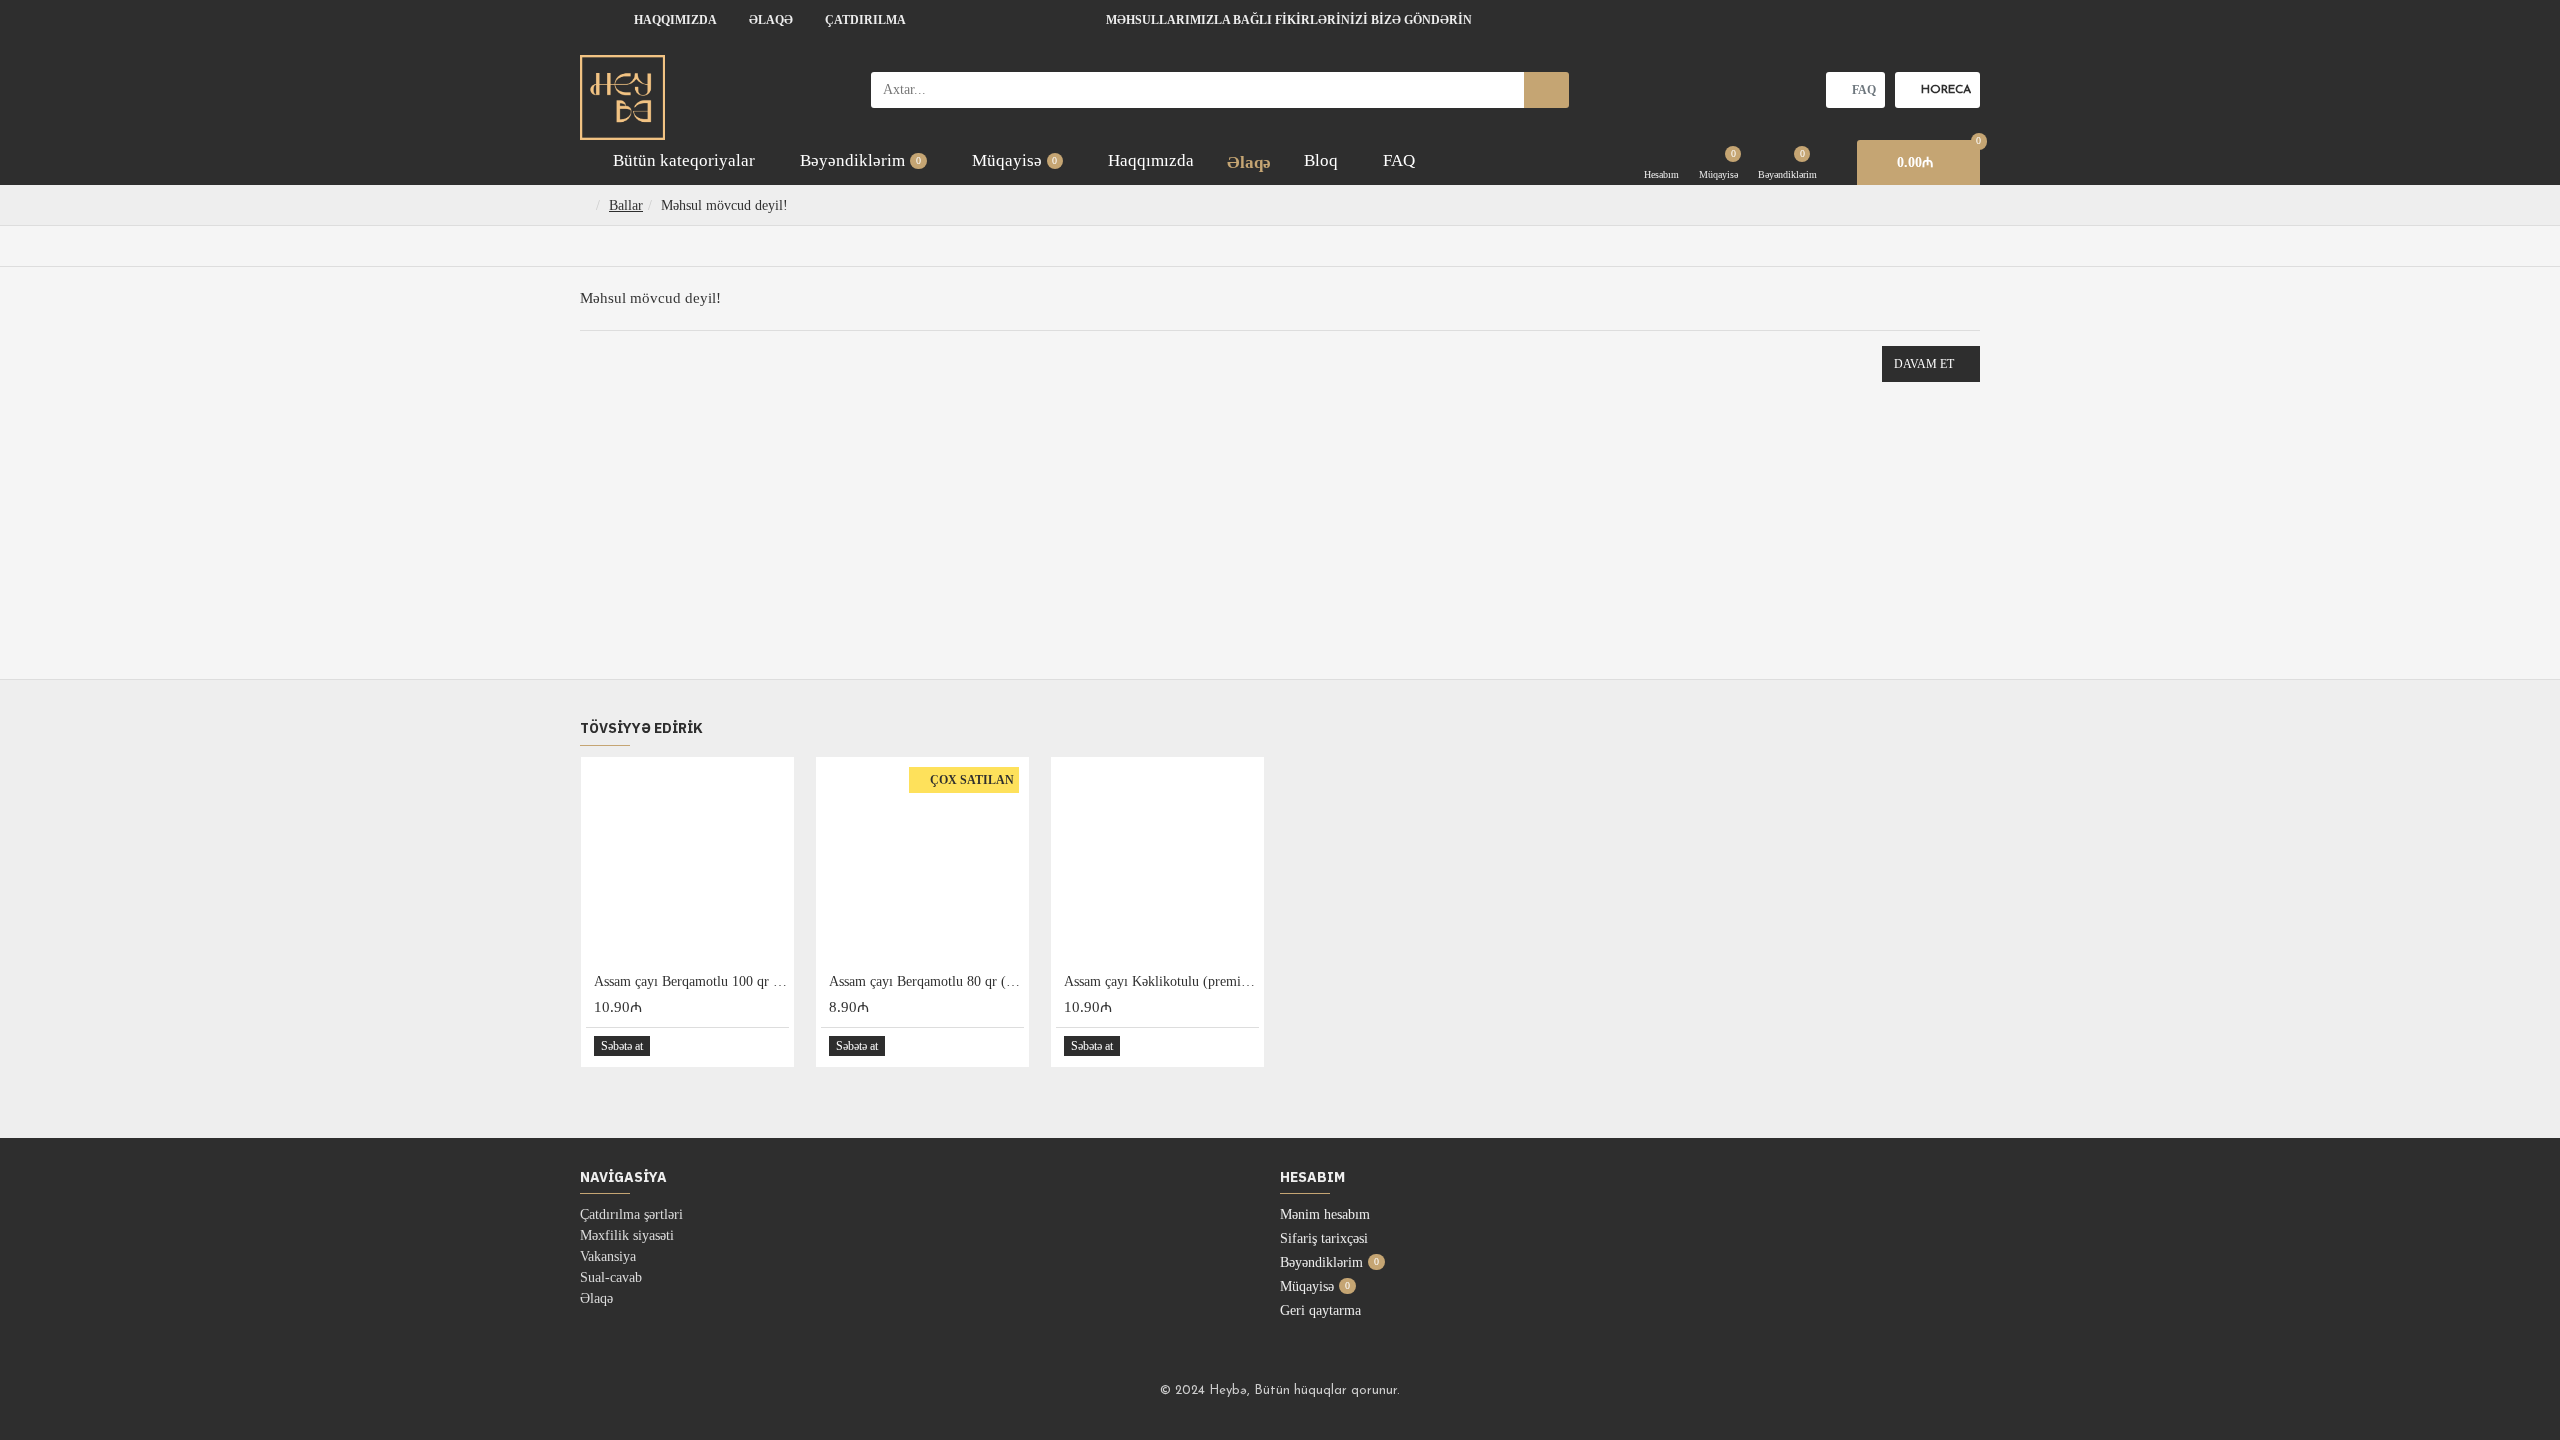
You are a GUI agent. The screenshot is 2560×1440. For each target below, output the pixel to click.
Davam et (1924, 364)
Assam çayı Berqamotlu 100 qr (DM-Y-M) (691, 981)
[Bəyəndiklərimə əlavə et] (750, 1046)
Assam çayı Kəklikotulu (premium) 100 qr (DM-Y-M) (1161, 981)
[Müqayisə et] (772, 1046)
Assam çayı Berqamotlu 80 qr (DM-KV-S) (926, 981)
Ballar (626, 205)
